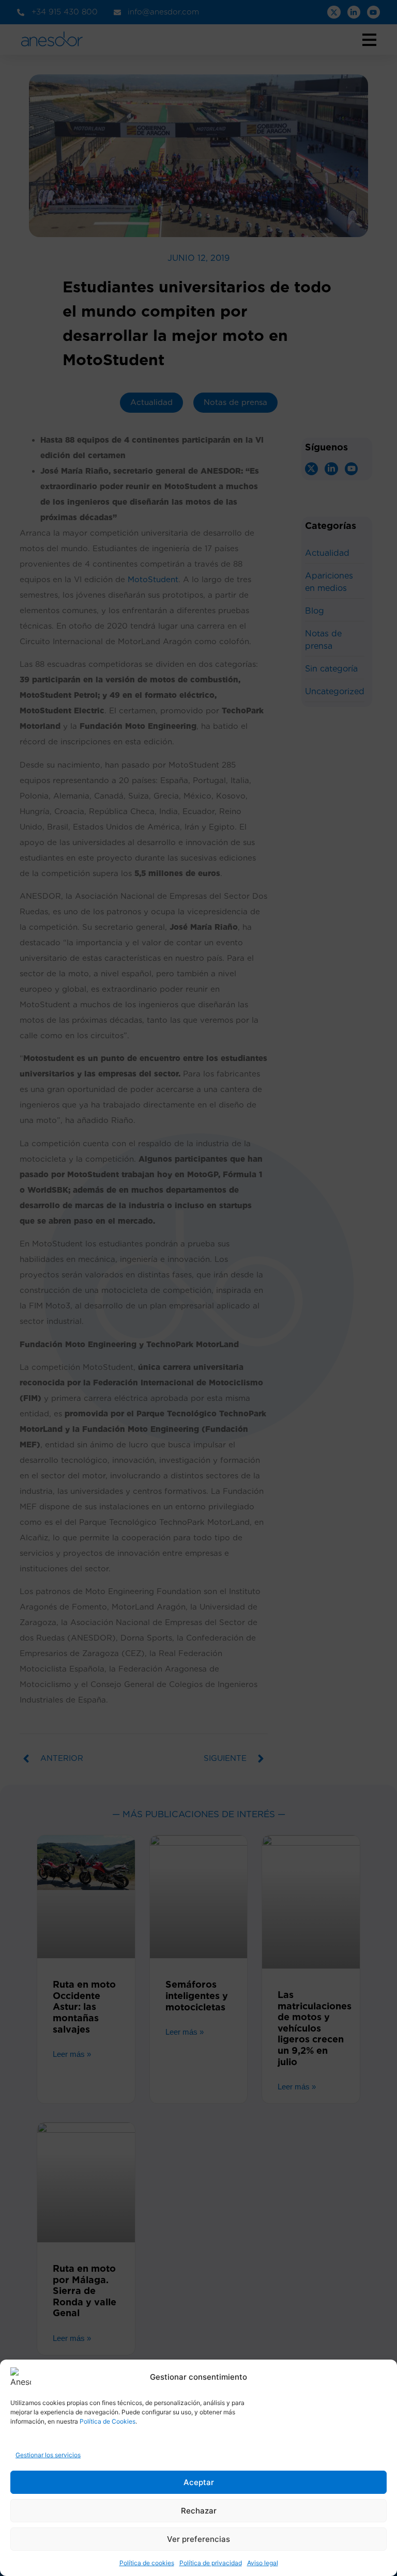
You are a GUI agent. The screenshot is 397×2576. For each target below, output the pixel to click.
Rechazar (199, 2511)
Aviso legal (263, 2563)
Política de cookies (147, 2563)
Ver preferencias (198, 2539)
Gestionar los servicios (48, 2455)
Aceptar (199, 2482)
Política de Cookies (108, 2421)
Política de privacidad (211, 2563)
